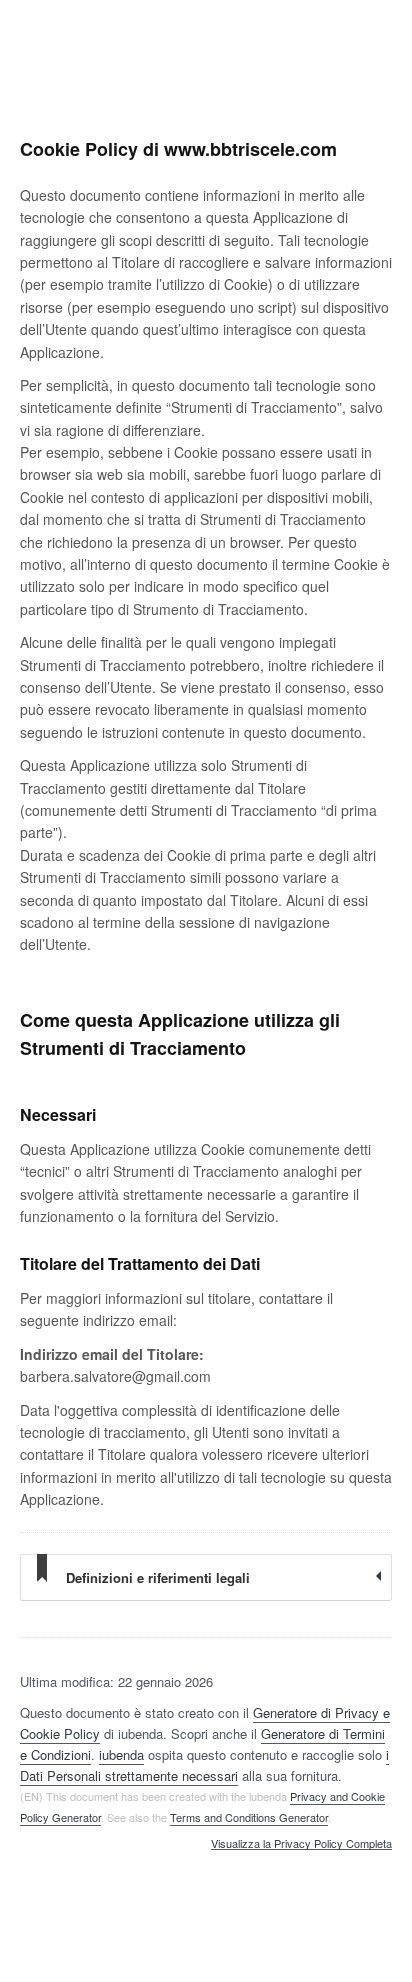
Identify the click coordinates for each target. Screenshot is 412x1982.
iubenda (121, 1754)
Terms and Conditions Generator (249, 1817)
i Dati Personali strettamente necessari (204, 1765)
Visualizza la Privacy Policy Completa (301, 1844)
